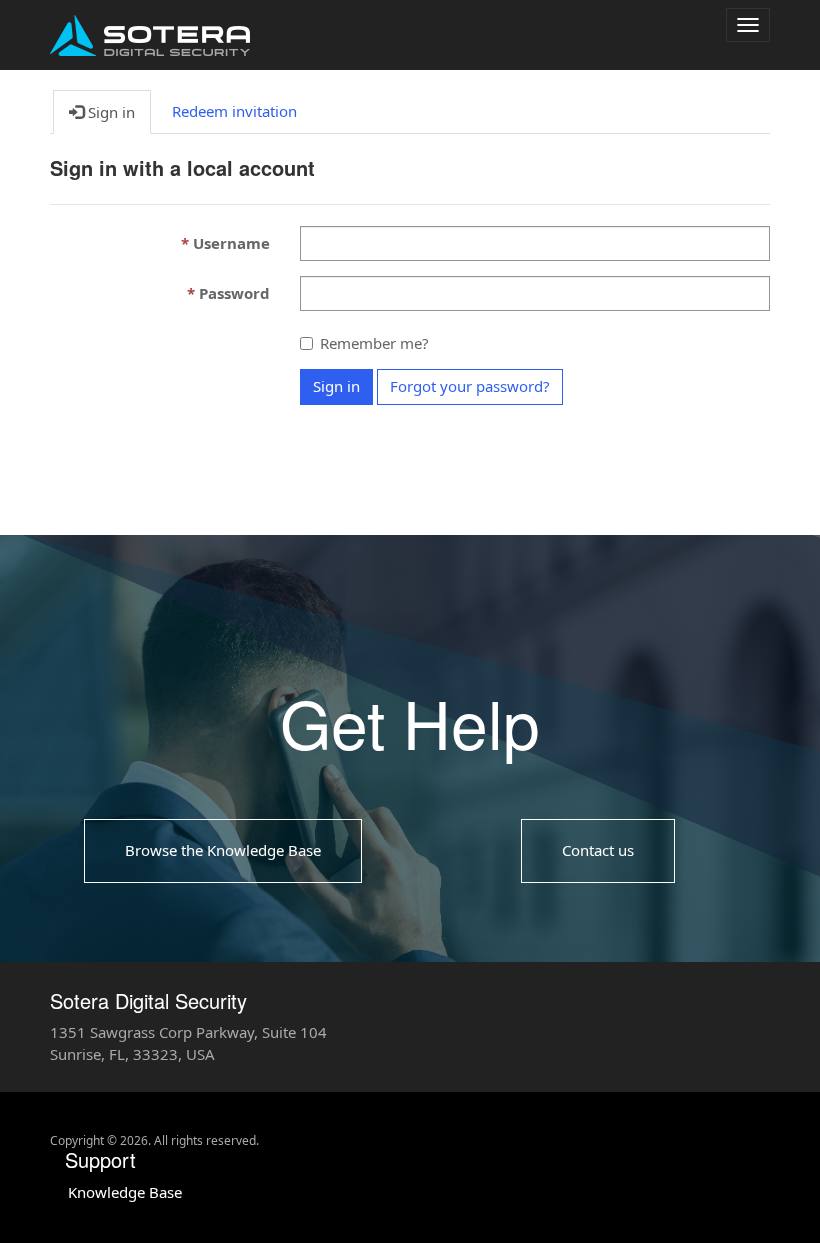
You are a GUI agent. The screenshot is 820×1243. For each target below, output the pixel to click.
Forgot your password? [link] (470, 386)
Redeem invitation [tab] (234, 111)
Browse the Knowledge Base (223, 850)
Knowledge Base (125, 1192)
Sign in (336, 386)
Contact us (598, 850)
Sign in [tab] (109, 112)
